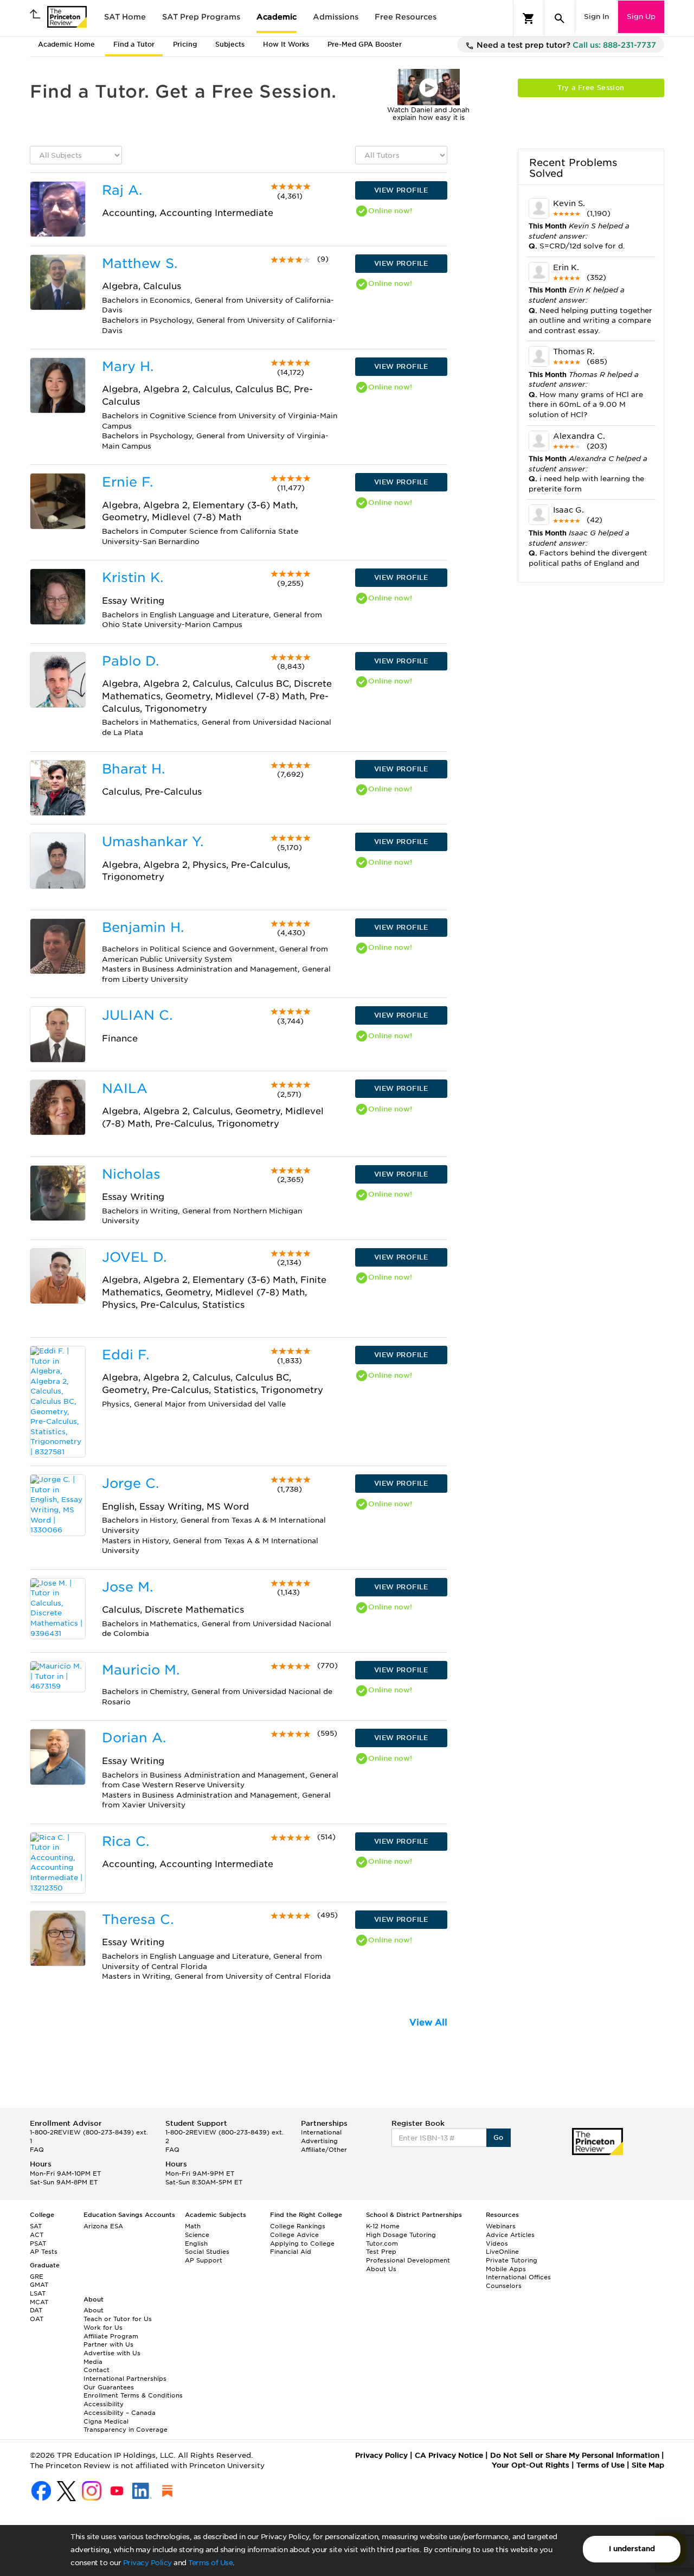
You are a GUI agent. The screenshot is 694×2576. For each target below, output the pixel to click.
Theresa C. (138, 1919)
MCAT (39, 2302)
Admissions (336, 17)
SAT (36, 2226)
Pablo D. (130, 661)
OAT (37, 2319)
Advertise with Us (112, 2353)
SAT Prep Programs (201, 17)
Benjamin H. (143, 927)
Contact (97, 2370)
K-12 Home (383, 2226)
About (94, 2310)
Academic (277, 17)
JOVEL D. (134, 1257)
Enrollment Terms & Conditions (133, 2395)
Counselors (504, 2286)
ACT (37, 2235)
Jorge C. (130, 1483)
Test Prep (381, 2252)
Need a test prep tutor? (565, 45)
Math (193, 2226)
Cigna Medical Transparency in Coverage (126, 2426)
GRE (37, 2277)
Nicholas (131, 1174)
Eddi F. (126, 1355)
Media (93, 2362)
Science (197, 2235)
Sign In (596, 17)
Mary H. (128, 366)
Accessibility (104, 2404)
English (196, 2243)
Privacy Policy (147, 2563)
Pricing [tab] (185, 44)
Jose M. (127, 1587)
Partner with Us (108, 2344)
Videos (497, 2243)
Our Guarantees (109, 2387)
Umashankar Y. (153, 842)
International (321, 2132)
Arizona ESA (103, 2226)
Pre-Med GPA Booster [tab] (365, 44)
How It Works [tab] (286, 44)
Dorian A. (134, 1738)
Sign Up (641, 17)
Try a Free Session (591, 88)
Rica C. (126, 1841)
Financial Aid (291, 2252)
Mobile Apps (506, 2269)
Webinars (501, 2226)
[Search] (560, 18)
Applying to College (302, 2243)
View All (428, 2022)
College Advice (294, 2235)
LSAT (38, 2293)
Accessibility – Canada (120, 2413)
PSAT (38, 2243)
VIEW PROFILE (401, 190)
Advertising (319, 2141)
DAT (36, 2310)
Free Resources (406, 17)
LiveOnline (502, 2252)
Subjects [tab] (230, 44)
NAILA (125, 1088)
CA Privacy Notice (449, 2455)
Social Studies (207, 2252)
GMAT (39, 2285)
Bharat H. (133, 769)
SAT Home (125, 17)
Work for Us (103, 2328)
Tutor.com (382, 2243)
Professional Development (408, 2260)
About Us (381, 2269)
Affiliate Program (111, 2336)
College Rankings (298, 2226)
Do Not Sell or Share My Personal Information (575, 2455)
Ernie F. (127, 482)
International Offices (518, 2277)
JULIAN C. (137, 1015)
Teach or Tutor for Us (118, 2319)
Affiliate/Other (324, 2150)
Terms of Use (210, 2563)
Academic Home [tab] (66, 44)
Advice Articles (510, 2235)
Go (499, 2137)
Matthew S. (140, 263)
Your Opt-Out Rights (531, 2465)
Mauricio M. (141, 1670)
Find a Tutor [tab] (134, 44)
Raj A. (122, 190)
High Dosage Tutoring (401, 2235)
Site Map (648, 2465)
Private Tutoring (512, 2260)
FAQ (37, 2150)
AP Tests (44, 2252)
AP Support (204, 2260)
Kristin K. (133, 577)
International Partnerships (125, 2379)
